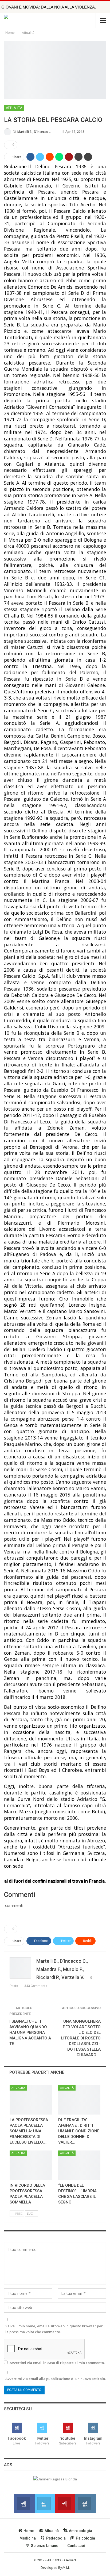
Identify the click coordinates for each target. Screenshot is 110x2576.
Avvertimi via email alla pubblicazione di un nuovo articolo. (56, 2379)
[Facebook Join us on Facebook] (24, 2504)
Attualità (14, 108)
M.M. (66, 2568)
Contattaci (76, 2546)
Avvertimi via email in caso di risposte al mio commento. (57, 2363)
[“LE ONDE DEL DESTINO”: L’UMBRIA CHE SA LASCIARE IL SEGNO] (79, 2165)
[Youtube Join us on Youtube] (65, 2504)
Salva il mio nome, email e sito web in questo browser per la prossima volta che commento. (54, 2329)
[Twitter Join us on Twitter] (45, 2504)
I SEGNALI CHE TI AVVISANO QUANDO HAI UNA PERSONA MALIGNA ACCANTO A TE (30, 2033)
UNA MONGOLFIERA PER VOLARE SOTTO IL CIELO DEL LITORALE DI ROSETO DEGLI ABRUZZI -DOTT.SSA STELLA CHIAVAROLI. (81, 2038)
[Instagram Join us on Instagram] (85, 2504)
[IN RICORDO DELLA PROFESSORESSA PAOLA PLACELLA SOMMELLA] (31, 2165)
